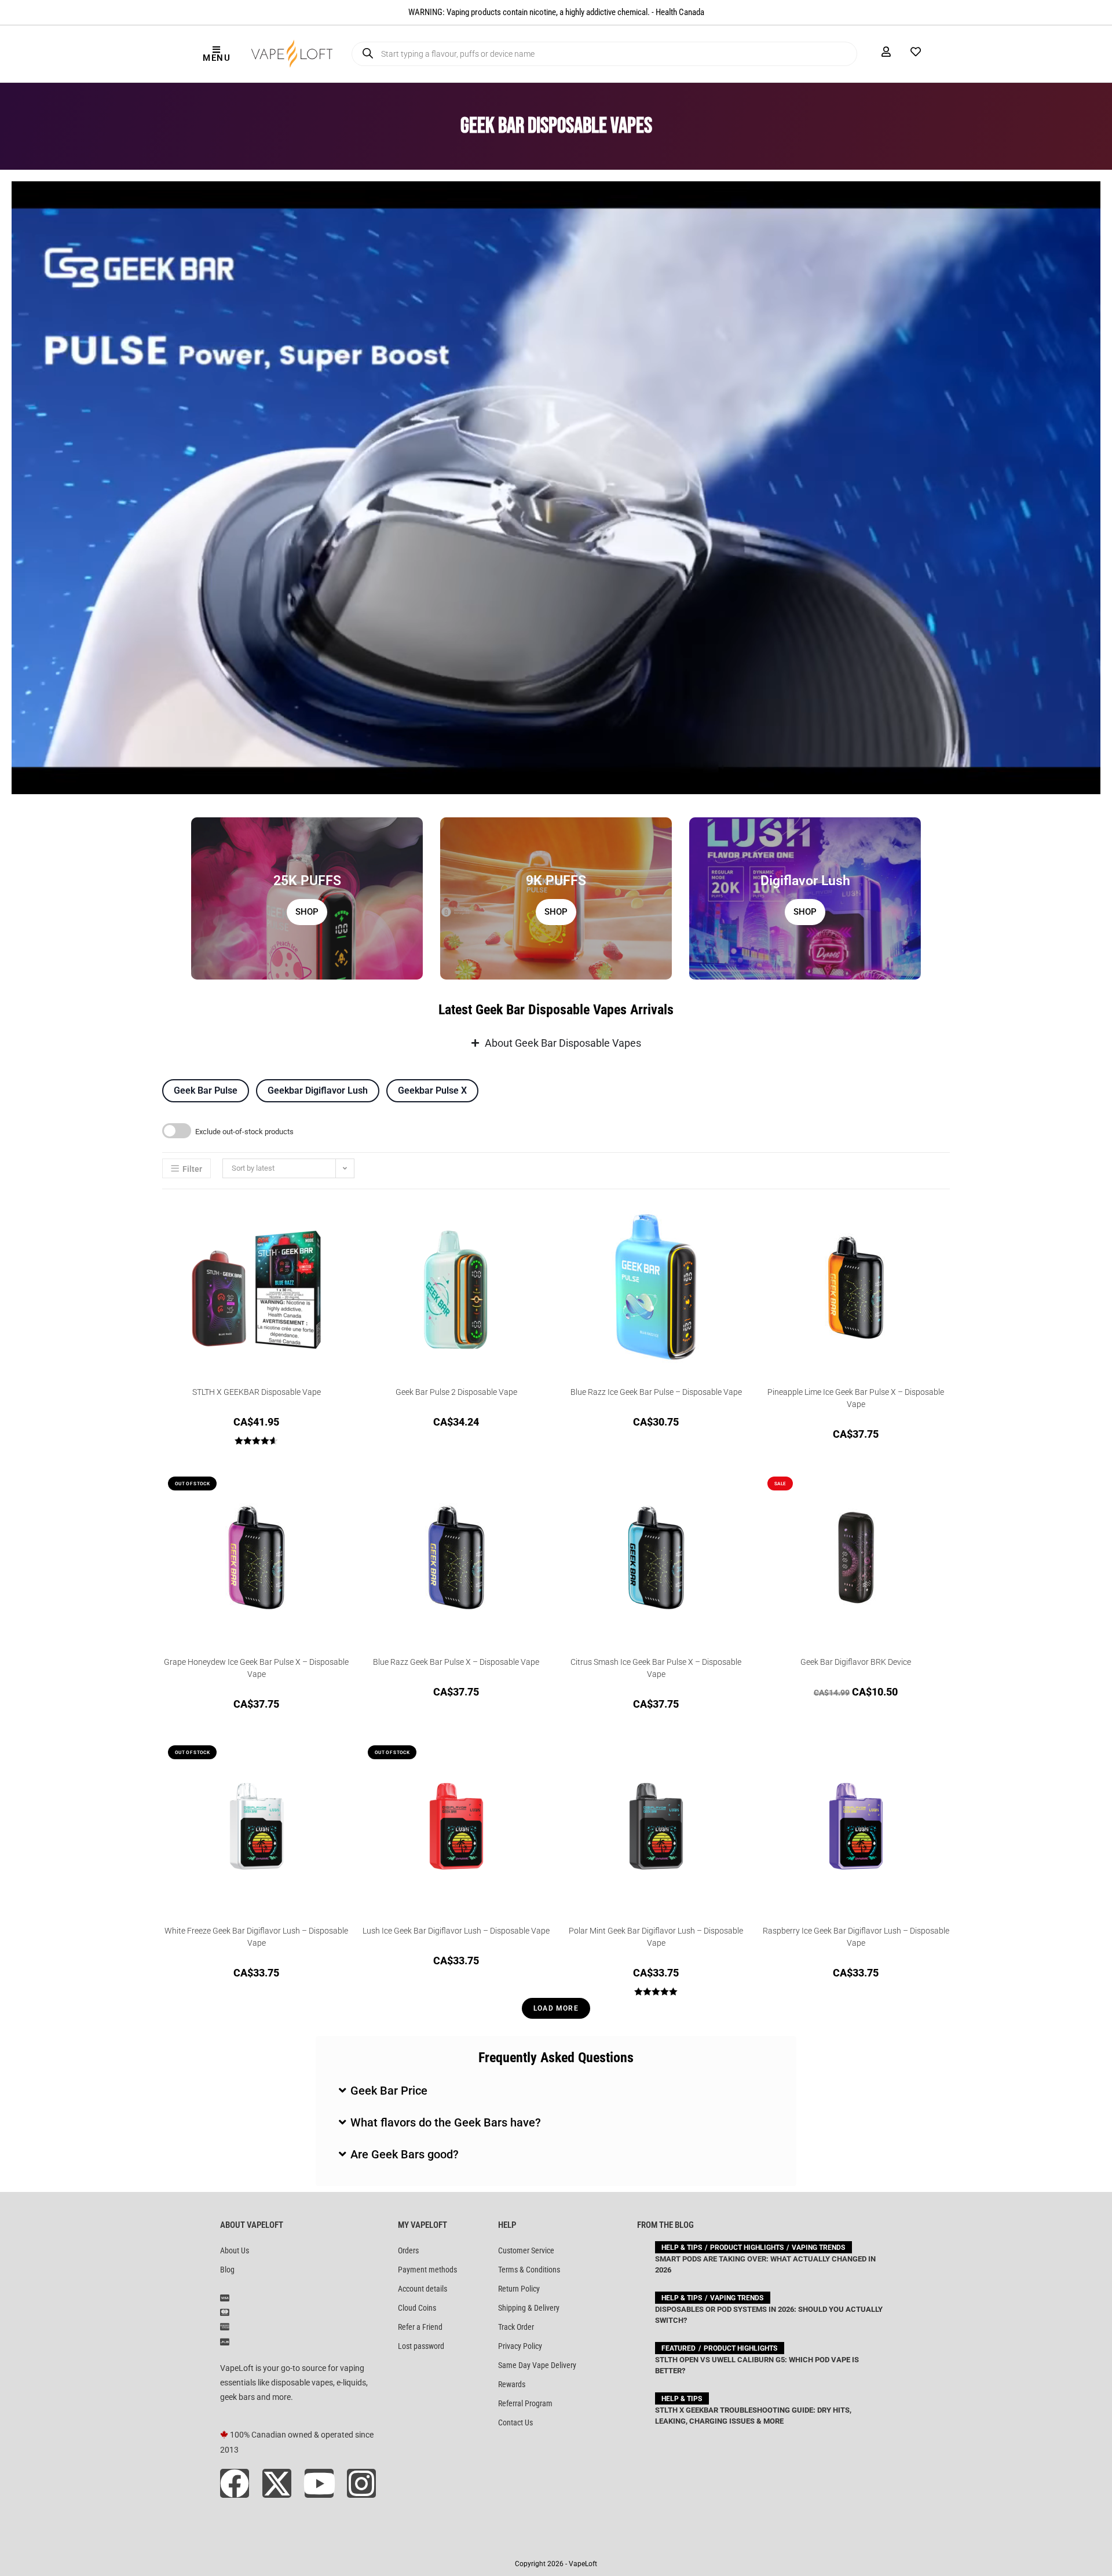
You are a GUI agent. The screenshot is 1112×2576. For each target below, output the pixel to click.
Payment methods (427, 2270)
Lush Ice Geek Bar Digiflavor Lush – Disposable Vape (456, 1931)
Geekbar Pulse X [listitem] (432, 1090)
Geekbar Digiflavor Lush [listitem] (318, 1090)
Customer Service (526, 2250)
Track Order (516, 2327)
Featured (678, 2348)
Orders (408, 2250)
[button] (556, 2091)
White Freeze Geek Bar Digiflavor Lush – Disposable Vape (256, 1937)
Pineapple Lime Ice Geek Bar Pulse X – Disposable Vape (856, 1398)
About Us (235, 2250)
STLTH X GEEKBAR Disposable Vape (257, 1392)
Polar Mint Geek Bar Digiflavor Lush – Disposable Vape (656, 1937)
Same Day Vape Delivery (537, 2365)
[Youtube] (319, 2483)
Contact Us (515, 2422)
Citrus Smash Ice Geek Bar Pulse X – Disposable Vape (656, 1668)
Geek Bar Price (389, 2091)
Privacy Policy (520, 2346)
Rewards (512, 2384)
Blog (227, 2270)
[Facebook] (235, 2483)
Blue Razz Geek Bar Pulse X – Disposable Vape (456, 1662)
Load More (556, 2008)
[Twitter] (277, 2483)
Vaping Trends (818, 2248)
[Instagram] (361, 2483)
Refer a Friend (420, 2327)
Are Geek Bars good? (405, 2154)
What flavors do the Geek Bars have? (446, 2122)
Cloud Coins (417, 2308)
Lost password (421, 2346)
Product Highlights (747, 2248)
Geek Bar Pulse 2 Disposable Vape (456, 1392)
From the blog (665, 2225)
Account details (423, 2289)
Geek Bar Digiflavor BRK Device (856, 1662)
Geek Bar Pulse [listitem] (206, 1090)
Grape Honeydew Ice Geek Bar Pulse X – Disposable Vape (256, 1668)
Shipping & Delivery (529, 2308)
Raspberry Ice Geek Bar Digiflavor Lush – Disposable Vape (856, 1937)
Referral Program (525, 2403)
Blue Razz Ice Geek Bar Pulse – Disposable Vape (656, 1392)
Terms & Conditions (529, 2270)
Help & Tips (682, 2248)
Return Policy (519, 2289)
